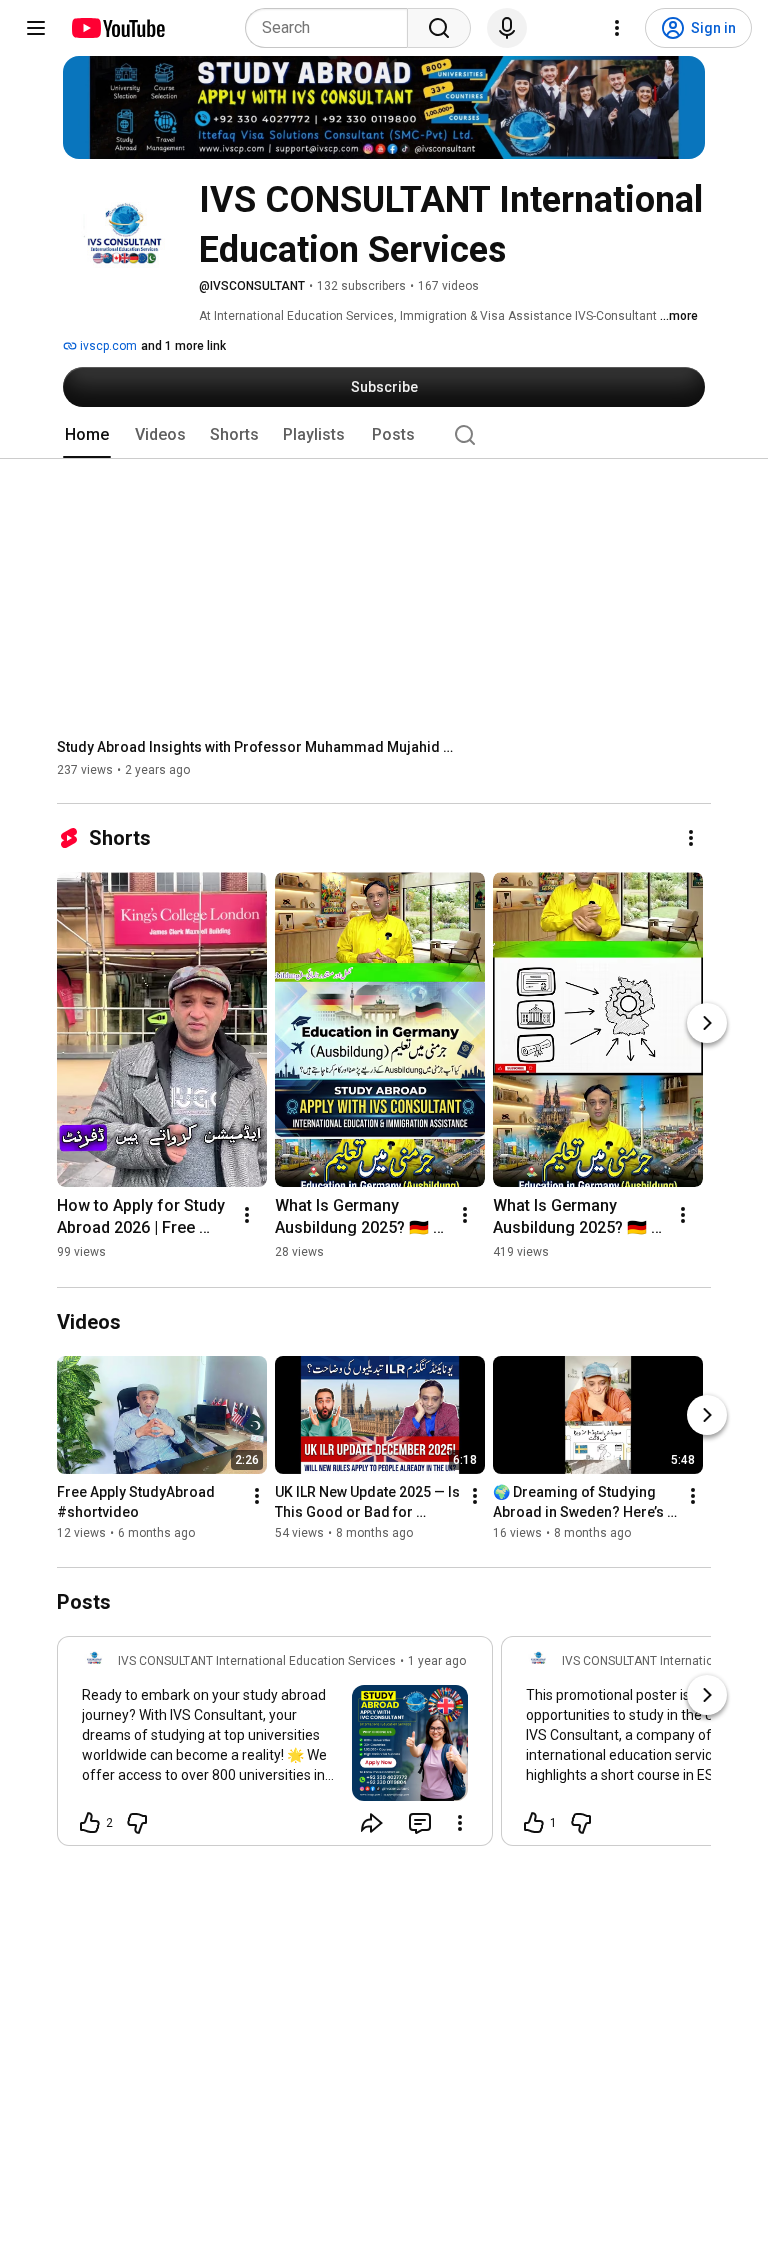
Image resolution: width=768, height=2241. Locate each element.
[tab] (87, 435)
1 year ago (437, 1661)
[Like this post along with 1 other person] (534, 1823)
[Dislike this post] (137, 1823)
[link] (275, 1747)
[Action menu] (460, 1823)
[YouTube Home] (117, 28)
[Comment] (420, 1823)
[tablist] (384, 435)
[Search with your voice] (507, 28)
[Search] (439, 28)
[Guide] (36, 28)
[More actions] (691, 838)
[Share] (372, 1823)
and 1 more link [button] (183, 346)
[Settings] (617, 28)
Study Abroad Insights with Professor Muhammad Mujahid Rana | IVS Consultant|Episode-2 (257, 747)
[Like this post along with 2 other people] (90, 1823)
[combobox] (332, 28)
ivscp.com (107, 346)
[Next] (707, 1023)
